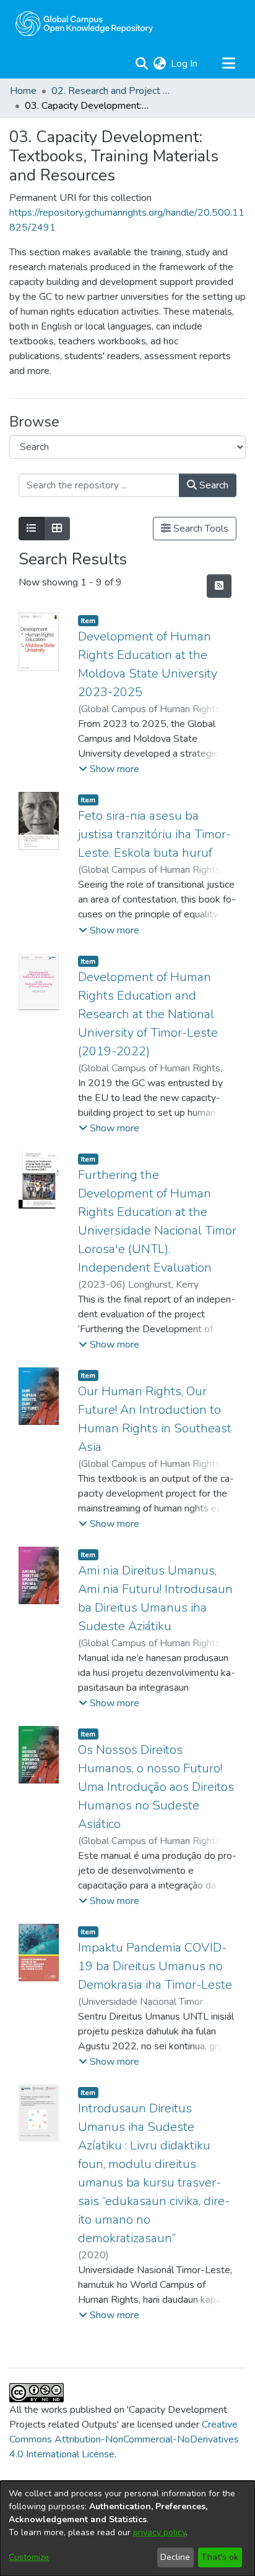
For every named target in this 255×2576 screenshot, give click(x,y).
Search (213, 485)
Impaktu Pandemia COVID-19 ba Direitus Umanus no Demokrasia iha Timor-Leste (155, 1966)
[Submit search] (141, 64)
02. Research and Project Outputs (113, 91)
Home (23, 91)
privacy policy (159, 2532)
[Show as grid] (57, 529)
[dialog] (127, 2528)
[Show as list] (32, 529)
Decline (175, 2557)
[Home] (84, 23)
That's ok (220, 2557)
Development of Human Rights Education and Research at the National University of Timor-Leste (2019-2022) (148, 1014)
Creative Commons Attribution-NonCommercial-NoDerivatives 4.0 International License (124, 2439)
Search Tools (200, 529)
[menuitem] (159, 64)
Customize (29, 2557)
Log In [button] (185, 64)
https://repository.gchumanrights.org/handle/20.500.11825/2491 (127, 220)
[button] (109, 769)
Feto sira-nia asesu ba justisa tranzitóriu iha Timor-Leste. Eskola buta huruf (154, 834)
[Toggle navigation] (228, 64)
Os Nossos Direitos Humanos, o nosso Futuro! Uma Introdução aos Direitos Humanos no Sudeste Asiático (156, 1787)
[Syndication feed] (219, 586)
